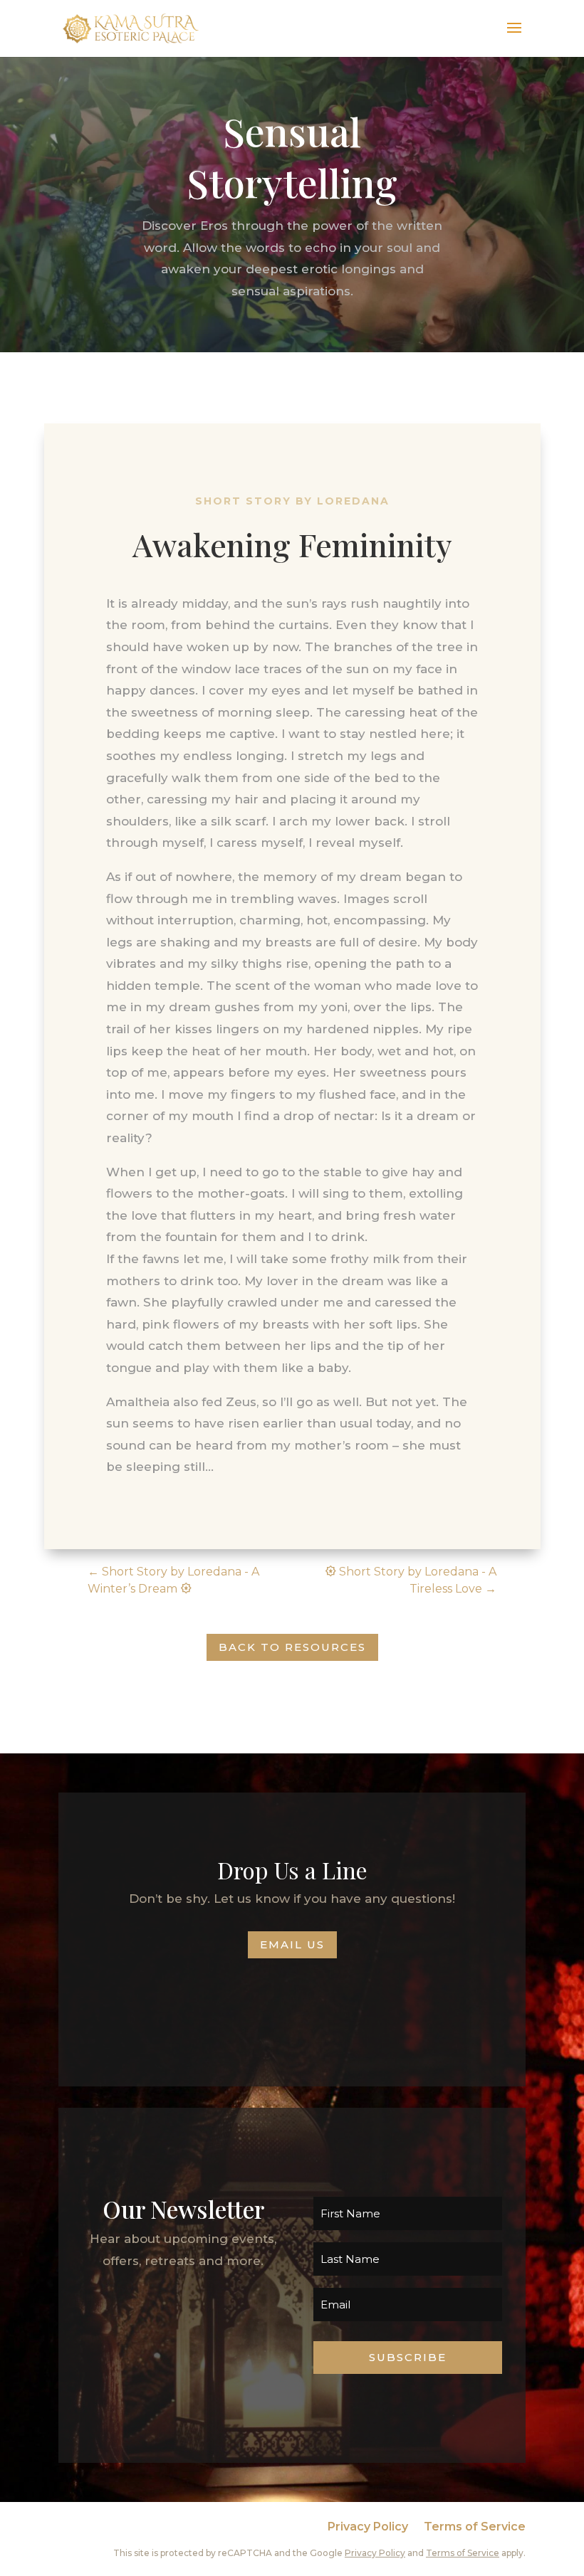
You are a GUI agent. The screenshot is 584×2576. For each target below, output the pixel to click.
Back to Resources (292, 1647)
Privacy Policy (368, 2528)
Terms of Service (475, 2528)
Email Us (292, 1944)
